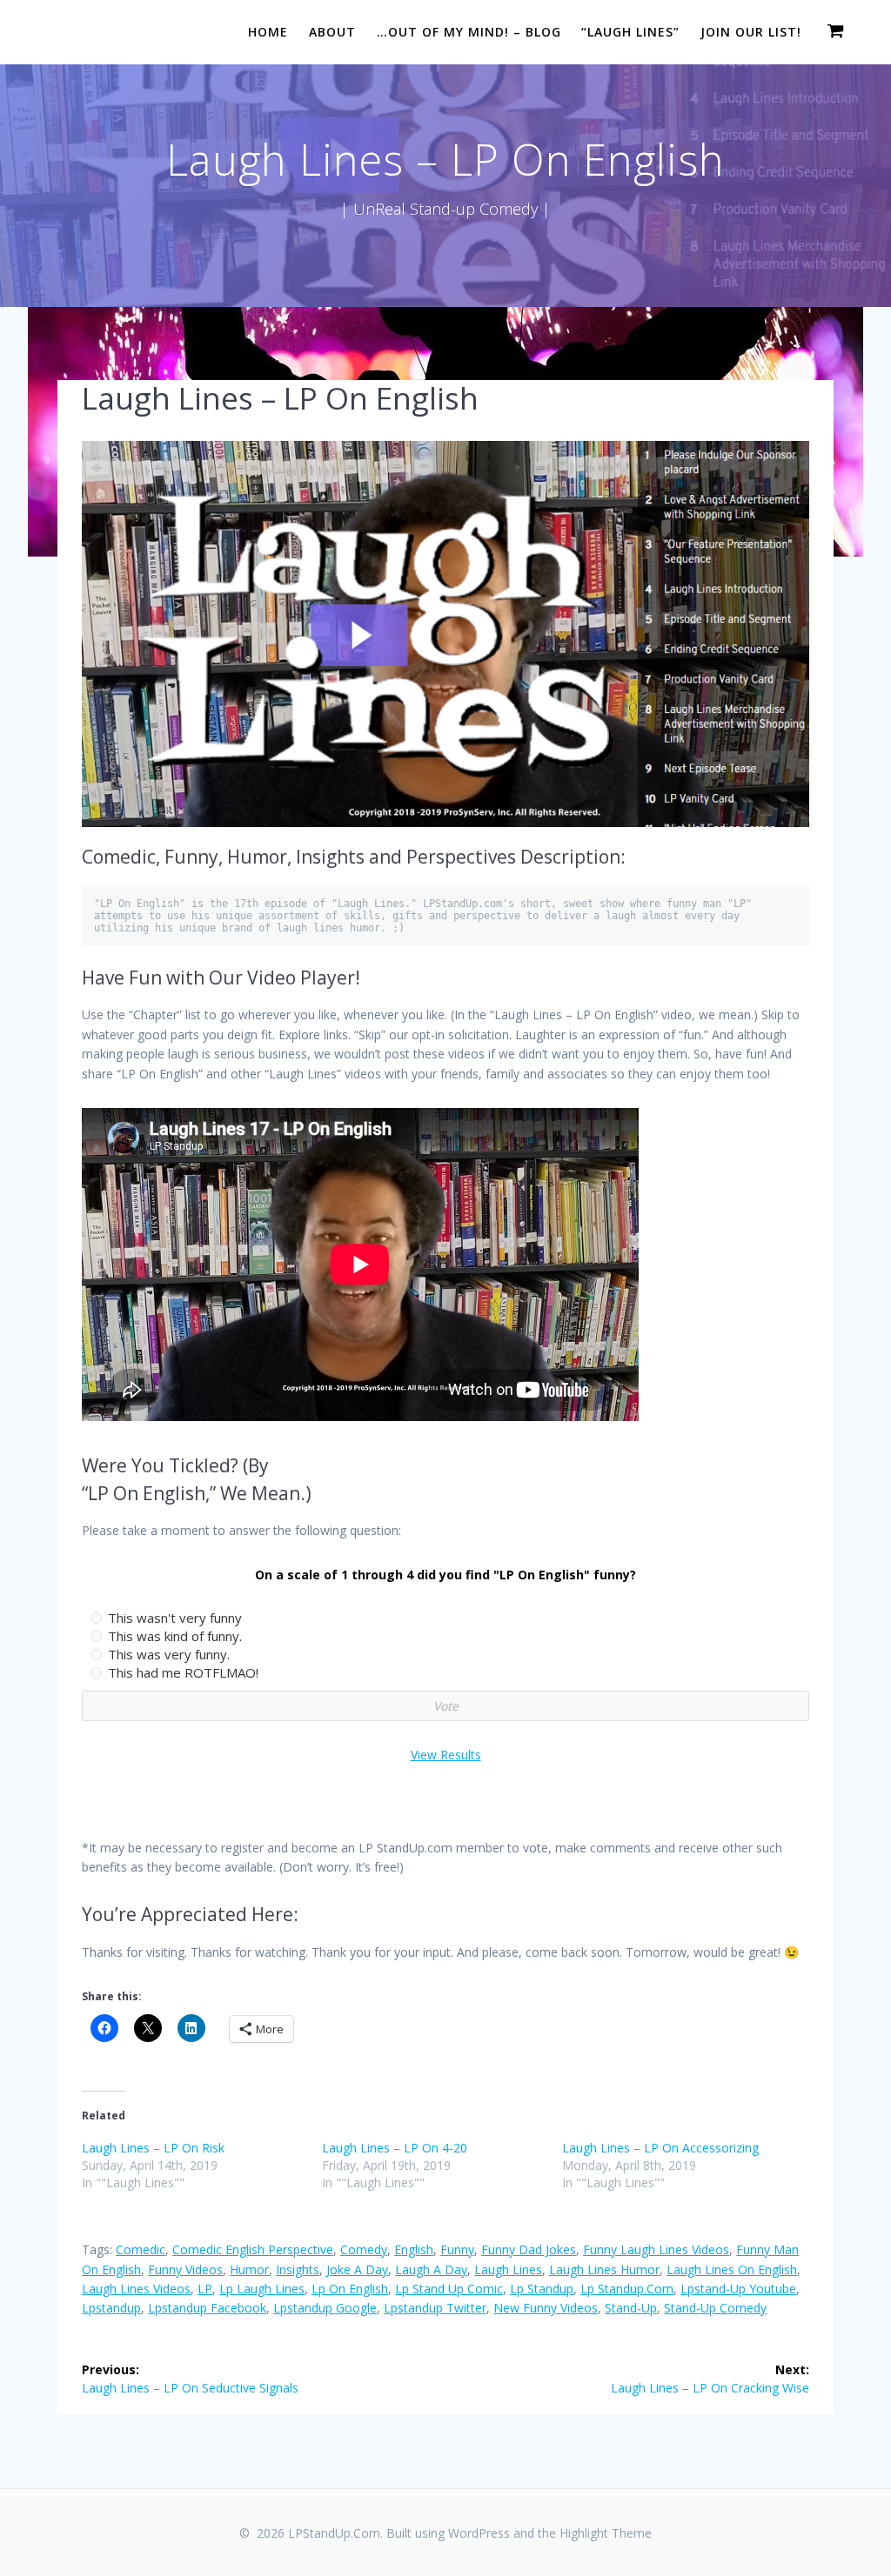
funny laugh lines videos (656, 2249)
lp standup (542, 2289)
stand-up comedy (715, 2308)
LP (205, 2289)
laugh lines (508, 2269)
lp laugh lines (262, 2289)
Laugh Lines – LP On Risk (153, 2148)
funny (457, 2249)
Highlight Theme (606, 2533)
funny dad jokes (529, 2249)
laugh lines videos (136, 2289)
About (332, 32)
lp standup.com (627, 2289)
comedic (141, 2249)
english (414, 2249)
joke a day (357, 2269)
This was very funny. (169, 1654)
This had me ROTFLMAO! (183, 1672)
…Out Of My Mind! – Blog (469, 32)
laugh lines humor (604, 2269)
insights (298, 2269)
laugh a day (431, 2269)
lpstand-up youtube (738, 2289)
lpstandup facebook (207, 2308)
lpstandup (111, 2308)
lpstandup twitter (435, 2308)
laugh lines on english (732, 2269)
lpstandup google (325, 2308)
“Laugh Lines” (630, 32)
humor (249, 2269)
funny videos (185, 2269)
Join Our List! (751, 32)
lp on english (350, 2289)
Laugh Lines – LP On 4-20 (395, 2148)
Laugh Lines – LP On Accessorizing (660, 2148)
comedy (364, 2249)
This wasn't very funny (175, 1618)
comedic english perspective (253, 2249)
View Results (446, 1755)
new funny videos (546, 2308)
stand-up (631, 2308)
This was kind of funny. (175, 1636)
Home (268, 32)
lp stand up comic (449, 2289)
